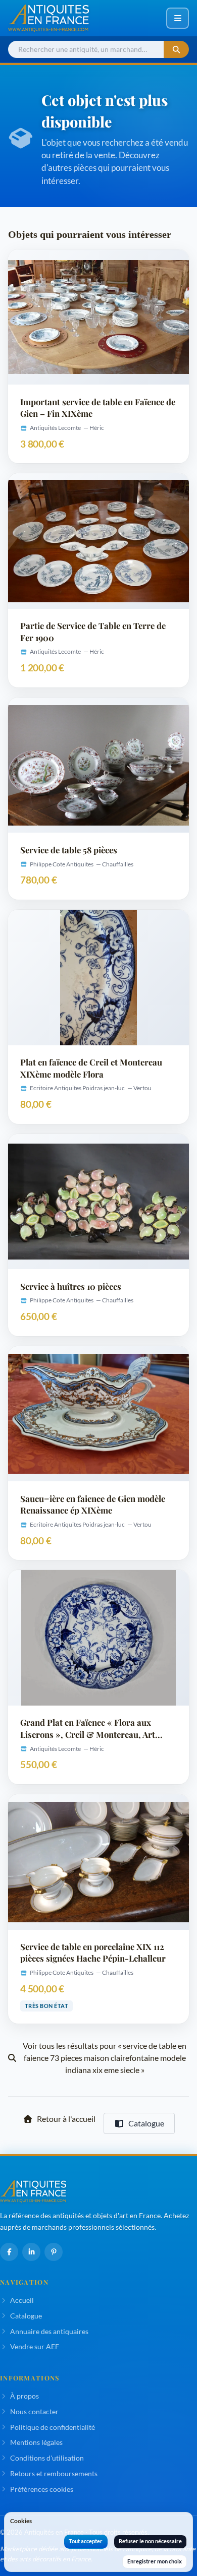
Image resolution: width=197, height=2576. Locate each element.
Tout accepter (86, 2541)
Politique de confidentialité (53, 2427)
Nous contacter (34, 2411)
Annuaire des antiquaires (49, 2331)
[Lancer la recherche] (176, 50)
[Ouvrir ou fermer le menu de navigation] (178, 18)
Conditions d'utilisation (47, 2458)
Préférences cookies (42, 2489)
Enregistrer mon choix (155, 2561)
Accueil (22, 2300)
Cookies (21, 2521)
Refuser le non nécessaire (150, 2541)
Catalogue (146, 2123)
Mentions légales (36, 2442)
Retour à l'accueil (66, 2119)
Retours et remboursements (54, 2473)
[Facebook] (9, 2252)
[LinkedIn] (31, 2252)
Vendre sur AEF (35, 2346)
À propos (24, 2396)
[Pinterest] (54, 2252)
